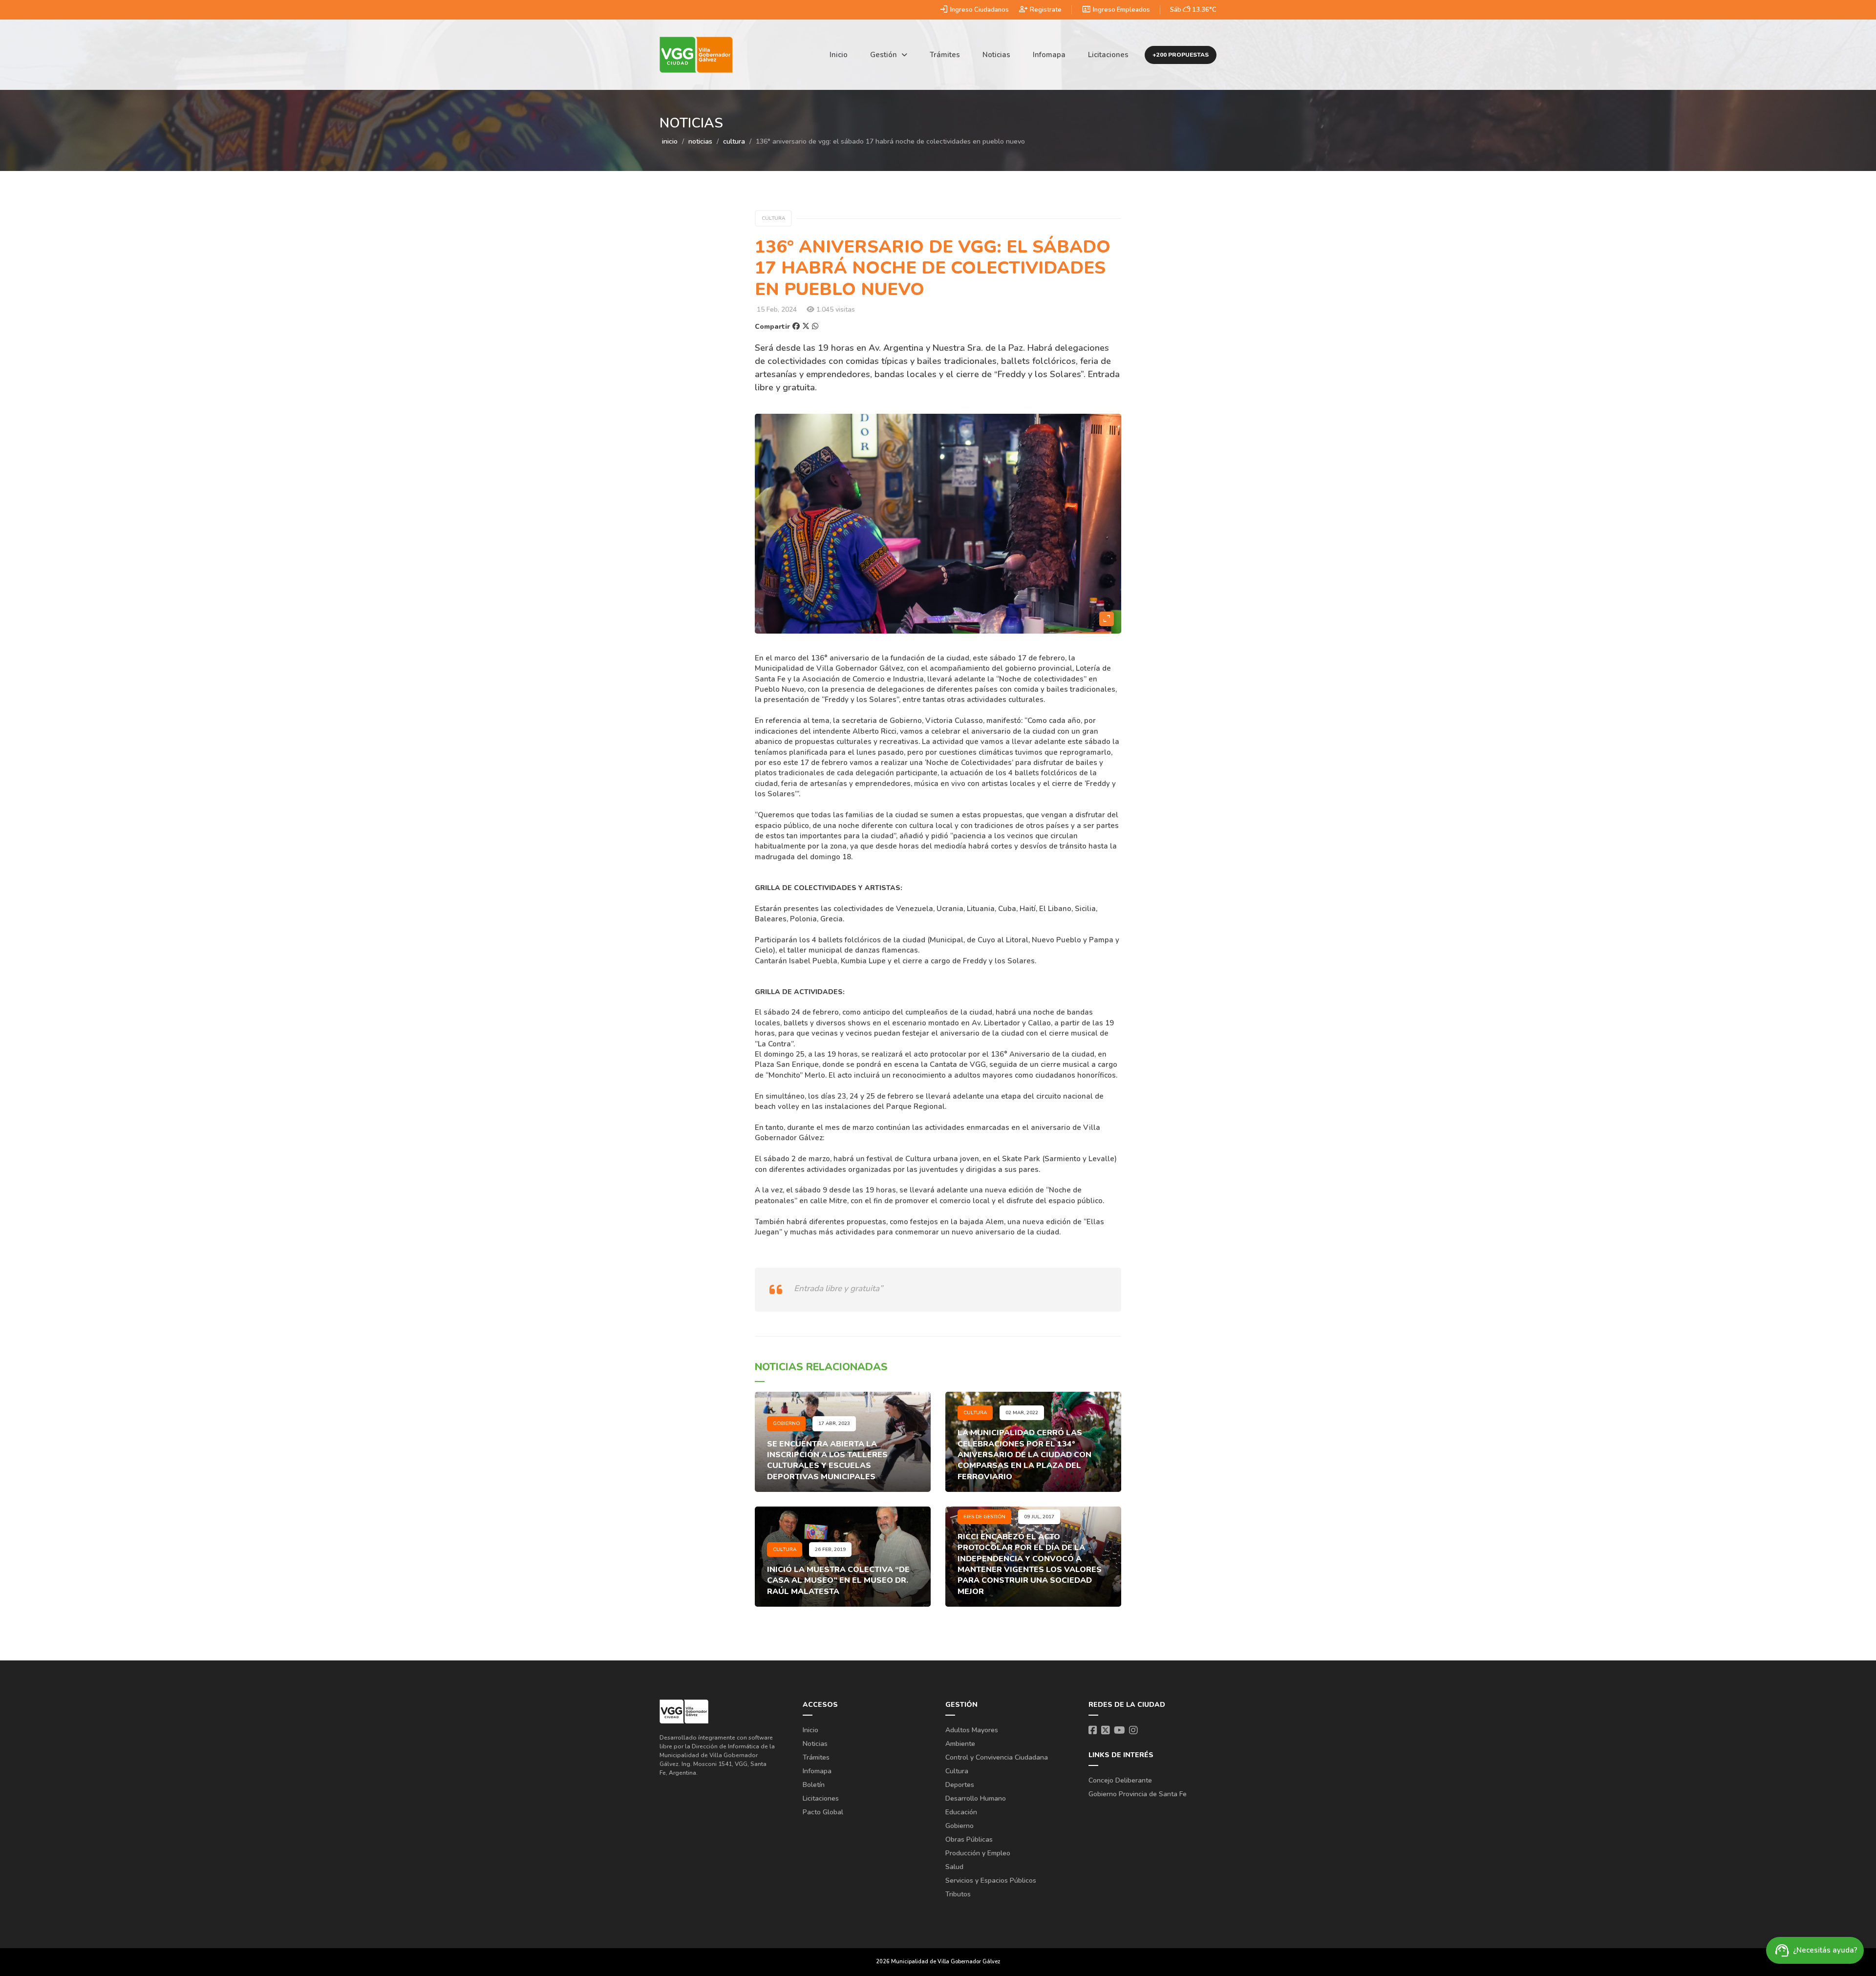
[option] (938, 524)
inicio (670, 141)
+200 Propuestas (1181, 55)
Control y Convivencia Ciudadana (997, 1757)
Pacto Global (823, 1812)
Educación (961, 1812)
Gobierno (959, 1826)
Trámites (945, 55)
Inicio (839, 55)
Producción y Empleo (978, 1853)
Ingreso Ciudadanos (974, 9)
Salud (954, 1867)
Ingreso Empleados (1116, 9)
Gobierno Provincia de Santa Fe (1138, 1794)
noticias (700, 141)
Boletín (814, 1785)
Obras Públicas (969, 1839)
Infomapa (1049, 55)
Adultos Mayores (972, 1730)
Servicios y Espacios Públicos (991, 1880)
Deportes (960, 1785)
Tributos (958, 1894)
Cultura (957, 1771)
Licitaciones (1108, 55)
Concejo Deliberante (1120, 1780)
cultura (734, 141)
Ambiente (960, 1744)
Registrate (1040, 9)
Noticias (996, 55)
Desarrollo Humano (976, 1798)
